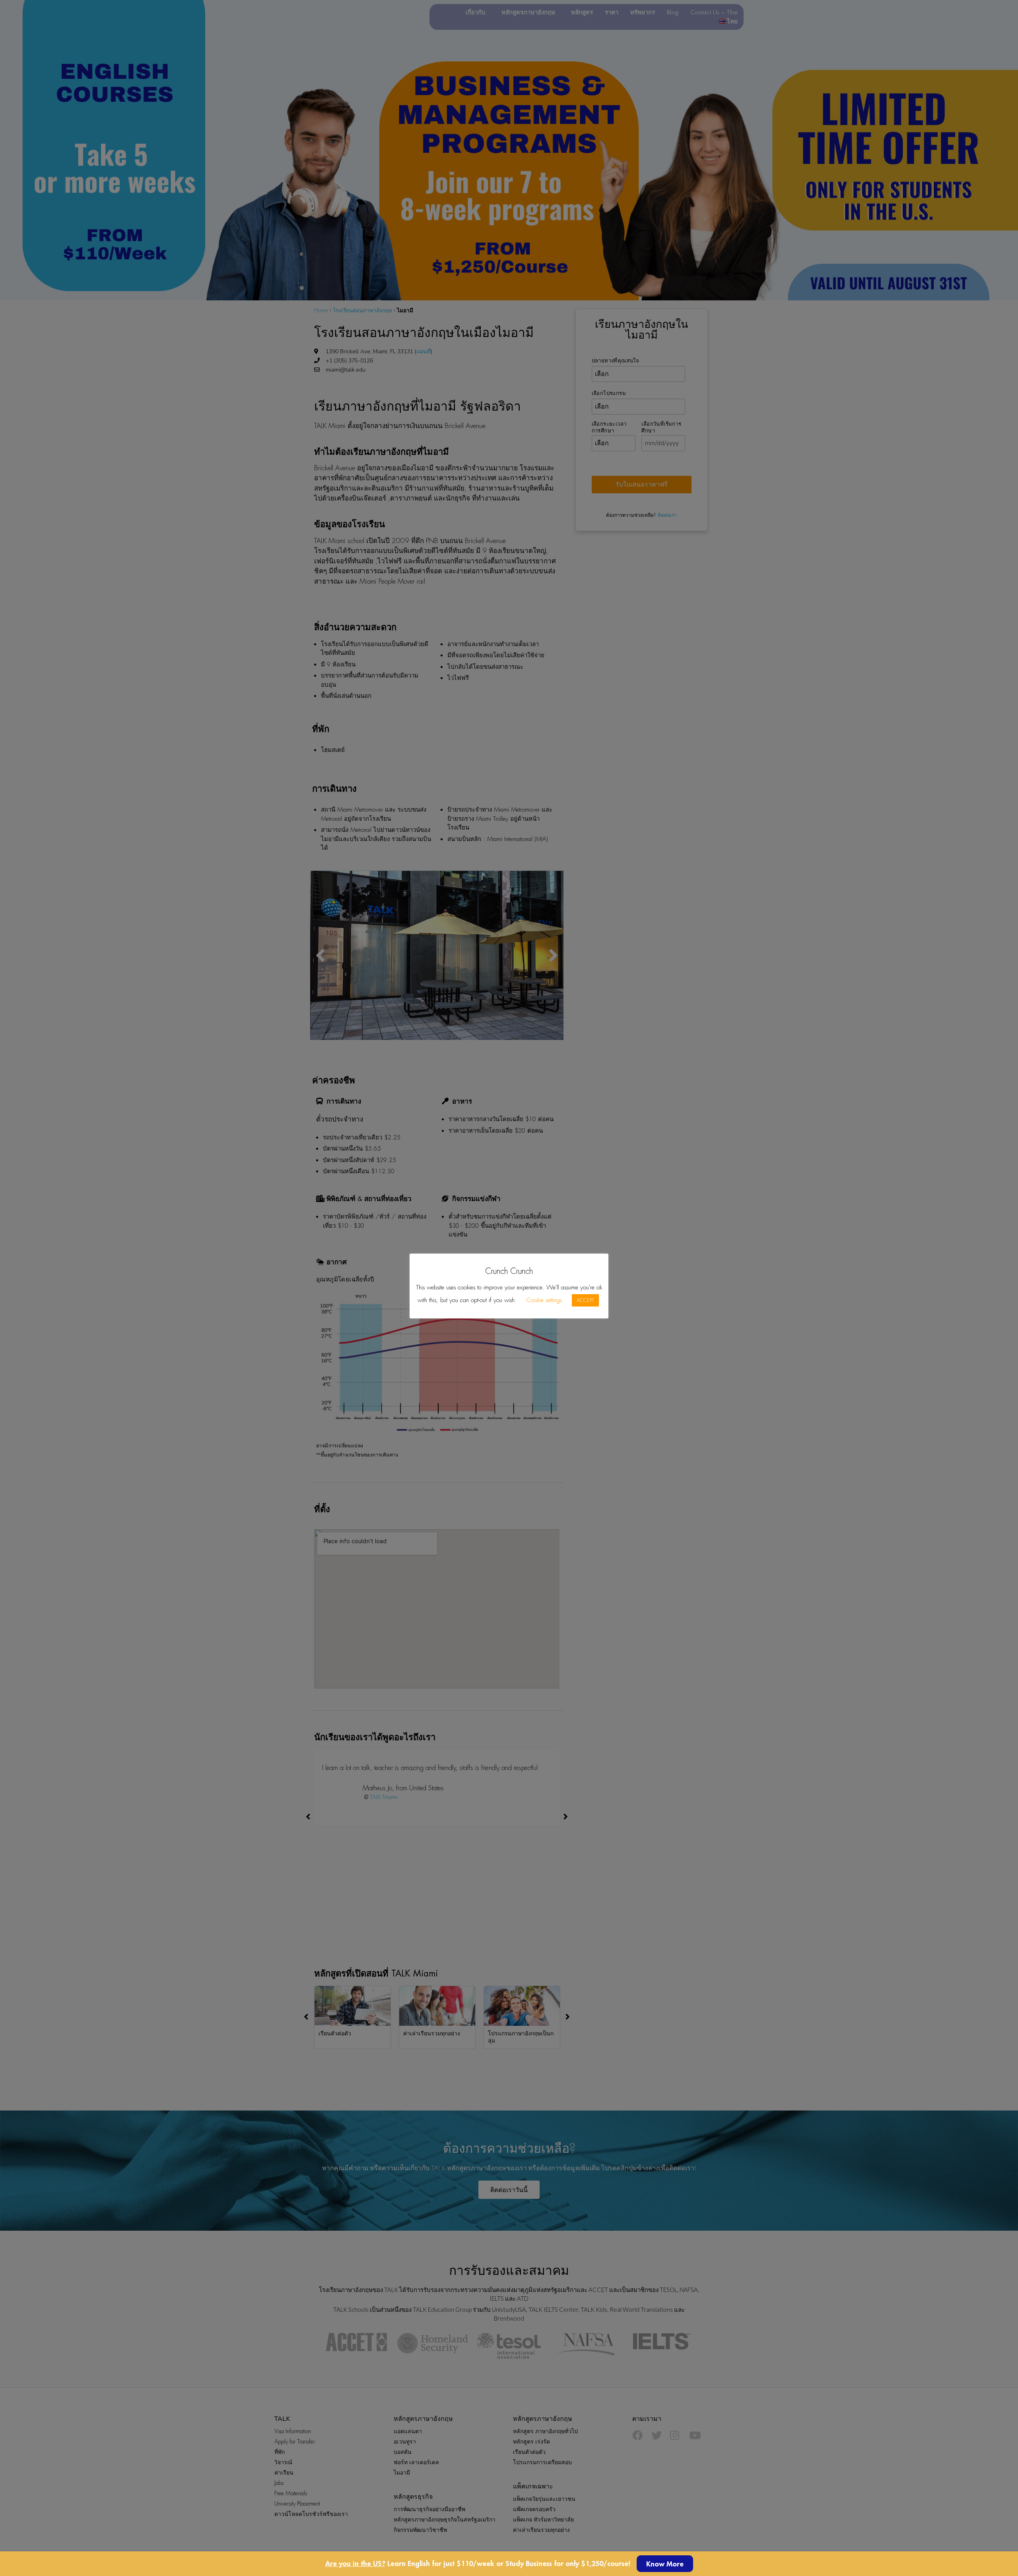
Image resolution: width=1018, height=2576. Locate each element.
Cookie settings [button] (544, 1300)
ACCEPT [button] (585, 1300)
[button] (665, 2564)
